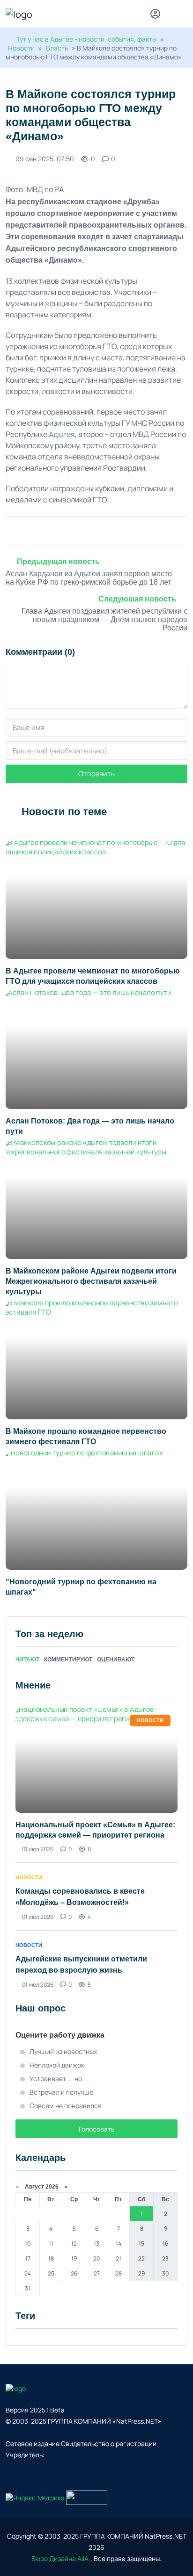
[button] (183, 15)
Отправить (96, 774)
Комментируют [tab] (68, 1660)
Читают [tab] (27, 1660)
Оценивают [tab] (116, 1660)
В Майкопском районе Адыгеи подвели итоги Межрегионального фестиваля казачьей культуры (91, 1281)
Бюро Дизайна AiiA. (61, 2558)
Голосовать (96, 2129)
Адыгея (62, 434)
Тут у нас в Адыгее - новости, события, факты (86, 39)
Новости (21, 48)
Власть (57, 48)
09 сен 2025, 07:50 (45, 159)
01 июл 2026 (38, 1849)
